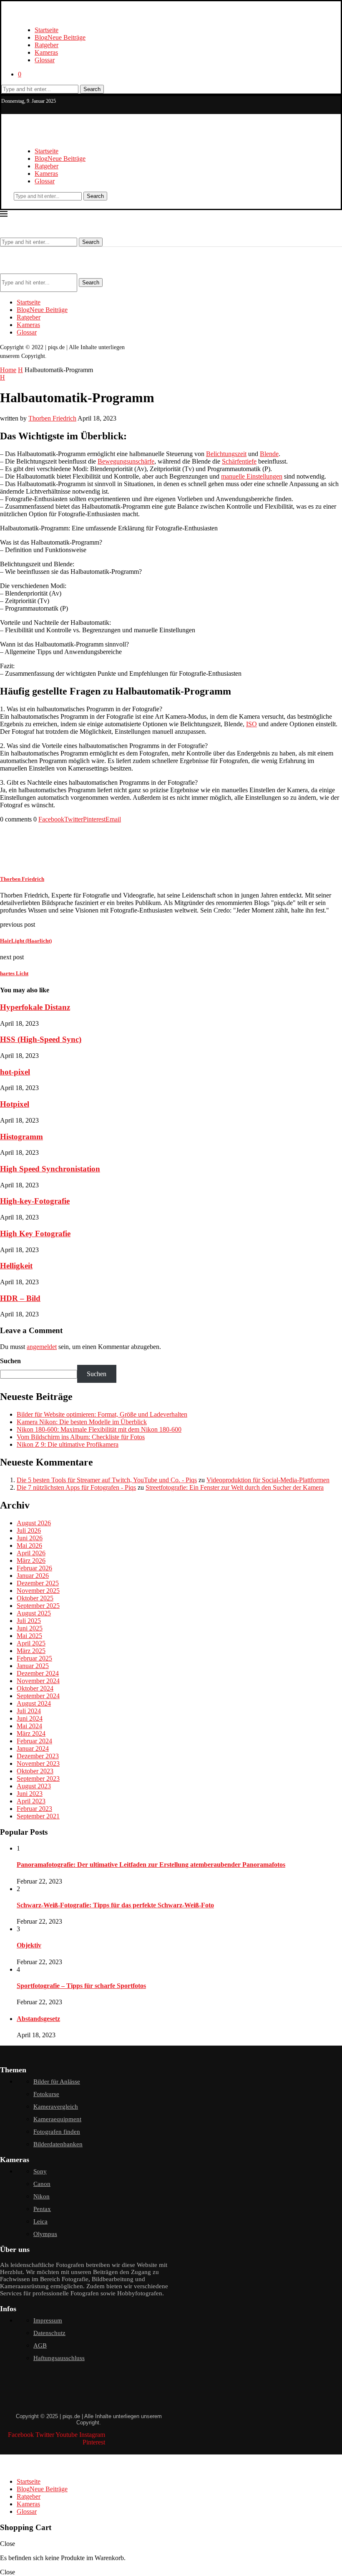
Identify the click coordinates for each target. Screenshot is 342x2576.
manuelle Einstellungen (252, 476)
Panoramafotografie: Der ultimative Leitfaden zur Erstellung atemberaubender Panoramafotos (151, 1865)
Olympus (45, 2234)
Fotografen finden (57, 2132)
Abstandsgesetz (38, 2019)
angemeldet (42, 1347)
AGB (40, 2345)
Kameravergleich (56, 2107)
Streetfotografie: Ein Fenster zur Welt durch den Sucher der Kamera (235, 1487)
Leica (40, 2221)
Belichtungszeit (226, 454)
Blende (269, 454)
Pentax (42, 2209)
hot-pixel (15, 1072)
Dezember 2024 (38, 1673)
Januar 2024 (33, 1748)
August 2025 (34, 1613)
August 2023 (34, 1786)
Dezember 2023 (38, 1756)
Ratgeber (47, 45)
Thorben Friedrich (52, 418)
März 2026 (31, 1561)
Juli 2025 (29, 1621)
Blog (60, 37)
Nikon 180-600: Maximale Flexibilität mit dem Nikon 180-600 (99, 1429)
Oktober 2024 (35, 1688)
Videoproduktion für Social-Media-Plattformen (268, 1480)
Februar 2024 (34, 1741)
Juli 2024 (29, 1711)
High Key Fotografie (35, 1233)
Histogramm (21, 1137)
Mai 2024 (29, 1726)
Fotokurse (46, 2094)
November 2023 (38, 1763)
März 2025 (31, 1651)
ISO (251, 724)
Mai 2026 (29, 1545)
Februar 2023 (34, 1809)
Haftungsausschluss (59, 2358)
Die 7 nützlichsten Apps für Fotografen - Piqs (76, 1487)
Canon (42, 2184)
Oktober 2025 (35, 1598)
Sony (40, 2171)
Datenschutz (49, 2333)
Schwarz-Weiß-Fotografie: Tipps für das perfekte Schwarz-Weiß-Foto (115, 1905)
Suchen (10, 1361)
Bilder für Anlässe (57, 2082)
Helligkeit (16, 1266)
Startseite (47, 30)
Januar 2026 (33, 1576)
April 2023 (31, 1801)
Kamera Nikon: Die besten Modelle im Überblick (82, 1422)
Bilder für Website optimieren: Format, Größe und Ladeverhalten (102, 1414)
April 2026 (31, 1553)
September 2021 (38, 1816)
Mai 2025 (29, 1636)
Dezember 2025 (38, 1583)
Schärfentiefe (239, 461)
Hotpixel (15, 1104)
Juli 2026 (29, 1530)
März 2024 (31, 1733)
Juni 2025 (30, 1628)
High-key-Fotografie (35, 1201)
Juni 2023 (30, 1794)
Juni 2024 (30, 1718)
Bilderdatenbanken (58, 2144)
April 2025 (31, 1643)
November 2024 (38, 1681)
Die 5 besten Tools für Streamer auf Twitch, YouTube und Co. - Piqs (107, 1480)
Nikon (41, 2196)
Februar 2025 (34, 1658)
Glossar (45, 60)
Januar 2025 (33, 1666)
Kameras (46, 52)
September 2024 (38, 1696)
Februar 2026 (34, 1568)
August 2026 (34, 1523)
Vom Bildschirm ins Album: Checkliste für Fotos (81, 1437)
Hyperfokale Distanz (35, 1007)
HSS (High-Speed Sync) (41, 1039)
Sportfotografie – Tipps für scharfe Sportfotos (81, 1986)
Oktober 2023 (35, 1771)
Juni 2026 (30, 1538)
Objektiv (29, 1945)
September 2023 (38, 1779)
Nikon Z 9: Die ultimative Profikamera (68, 1444)
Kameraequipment (57, 2119)
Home (8, 370)
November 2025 (38, 1591)
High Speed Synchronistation (50, 1169)
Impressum (48, 2320)
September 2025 (38, 1606)
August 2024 (34, 1703)
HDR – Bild (20, 1298)
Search (92, 89)
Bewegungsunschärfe (126, 461)
